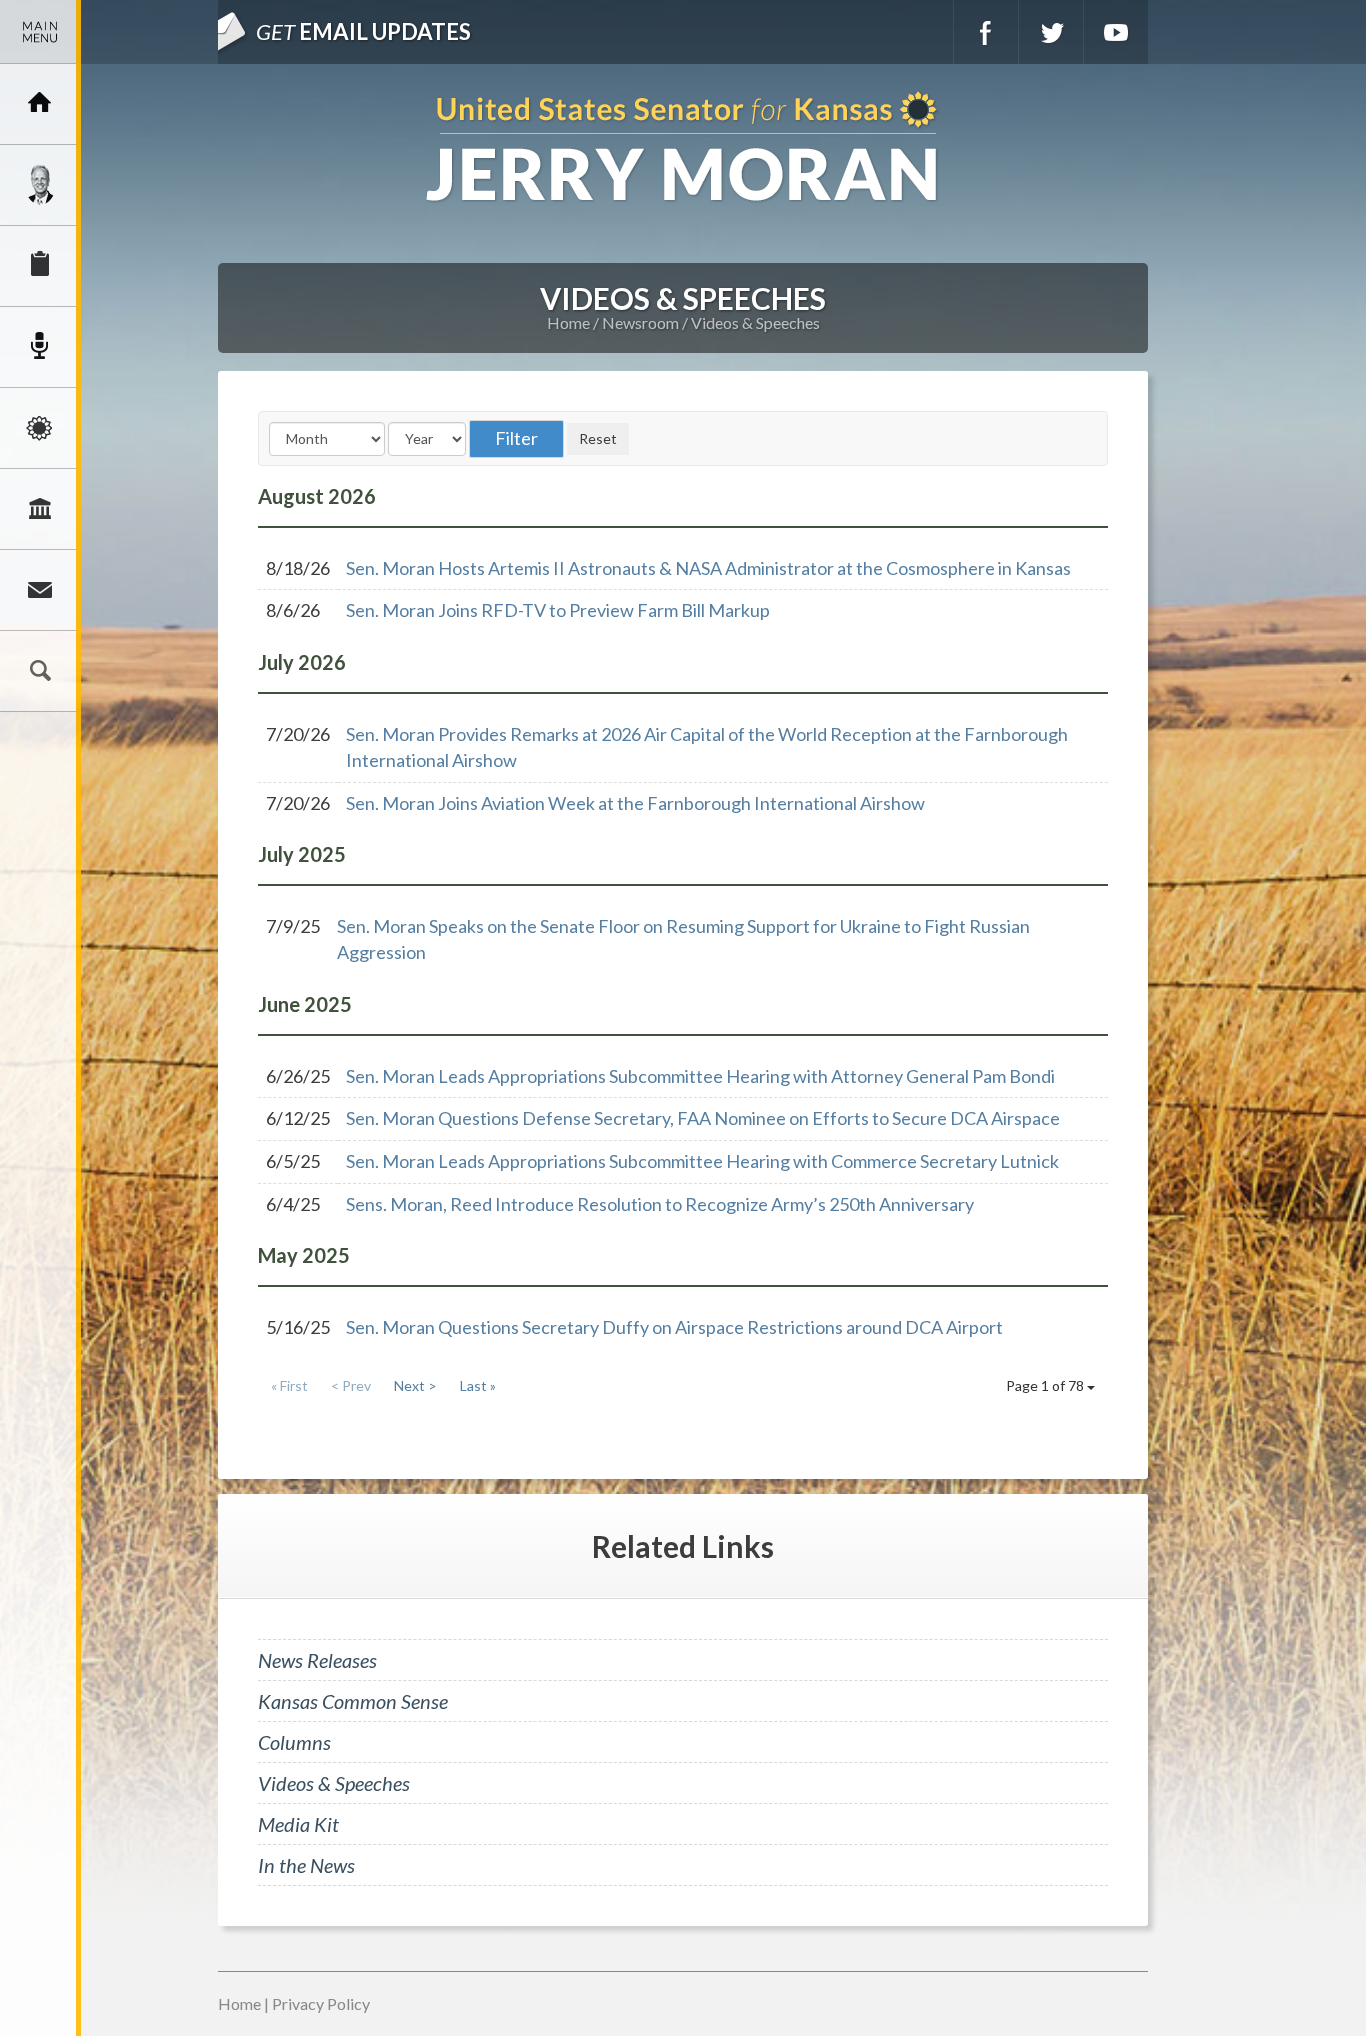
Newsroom (40, 347)
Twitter (1051, 32)
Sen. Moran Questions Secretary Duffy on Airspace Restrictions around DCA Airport (674, 1327)
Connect (40, 590)
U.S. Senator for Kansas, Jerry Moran (683, 148)
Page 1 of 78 (1046, 1385)
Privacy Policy (321, 2003)
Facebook (986, 32)
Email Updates (363, 31)
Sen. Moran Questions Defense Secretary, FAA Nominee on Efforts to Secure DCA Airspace (703, 1118)
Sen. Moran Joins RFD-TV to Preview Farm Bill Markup (558, 610)
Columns (294, 1742)
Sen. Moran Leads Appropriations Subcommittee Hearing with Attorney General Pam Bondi (700, 1076)
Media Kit (298, 1824)
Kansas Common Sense (353, 1701)
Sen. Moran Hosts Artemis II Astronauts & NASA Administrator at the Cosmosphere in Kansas (708, 568)
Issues (40, 428)
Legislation (40, 509)
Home (568, 322)
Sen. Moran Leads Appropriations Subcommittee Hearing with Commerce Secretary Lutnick (702, 1161)
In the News (306, 1865)
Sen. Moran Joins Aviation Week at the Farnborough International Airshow (635, 803)
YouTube (1116, 32)
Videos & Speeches (755, 322)
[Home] (40, 104)
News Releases (317, 1660)
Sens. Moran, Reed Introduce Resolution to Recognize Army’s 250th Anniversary (660, 1204)
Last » (478, 1385)
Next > (415, 1385)
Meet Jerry (40, 185)
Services (40, 266)
